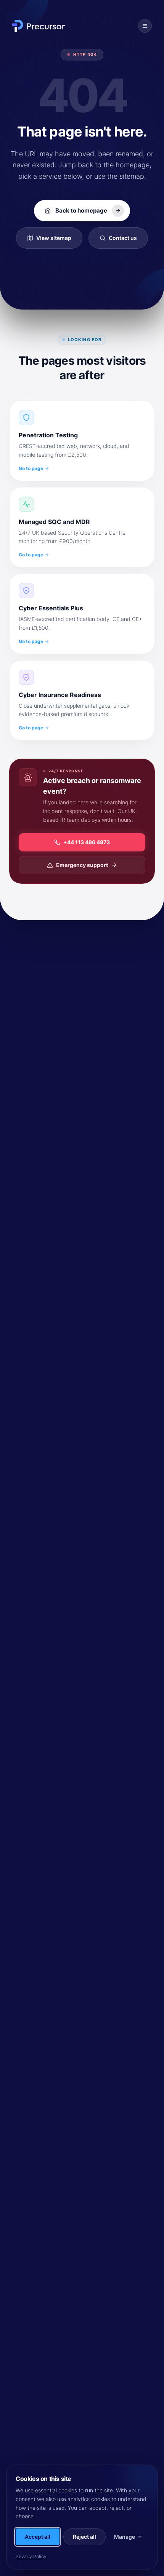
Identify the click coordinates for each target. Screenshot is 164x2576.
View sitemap (54, 238)
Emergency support (82, 865)
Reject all (84, 2537)
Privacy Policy (31, 2556)
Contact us (123, 238)
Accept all (38, 2537)
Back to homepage (81, 210)
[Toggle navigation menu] (145, 26)
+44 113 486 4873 (87, 842)
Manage (125, 2537)
